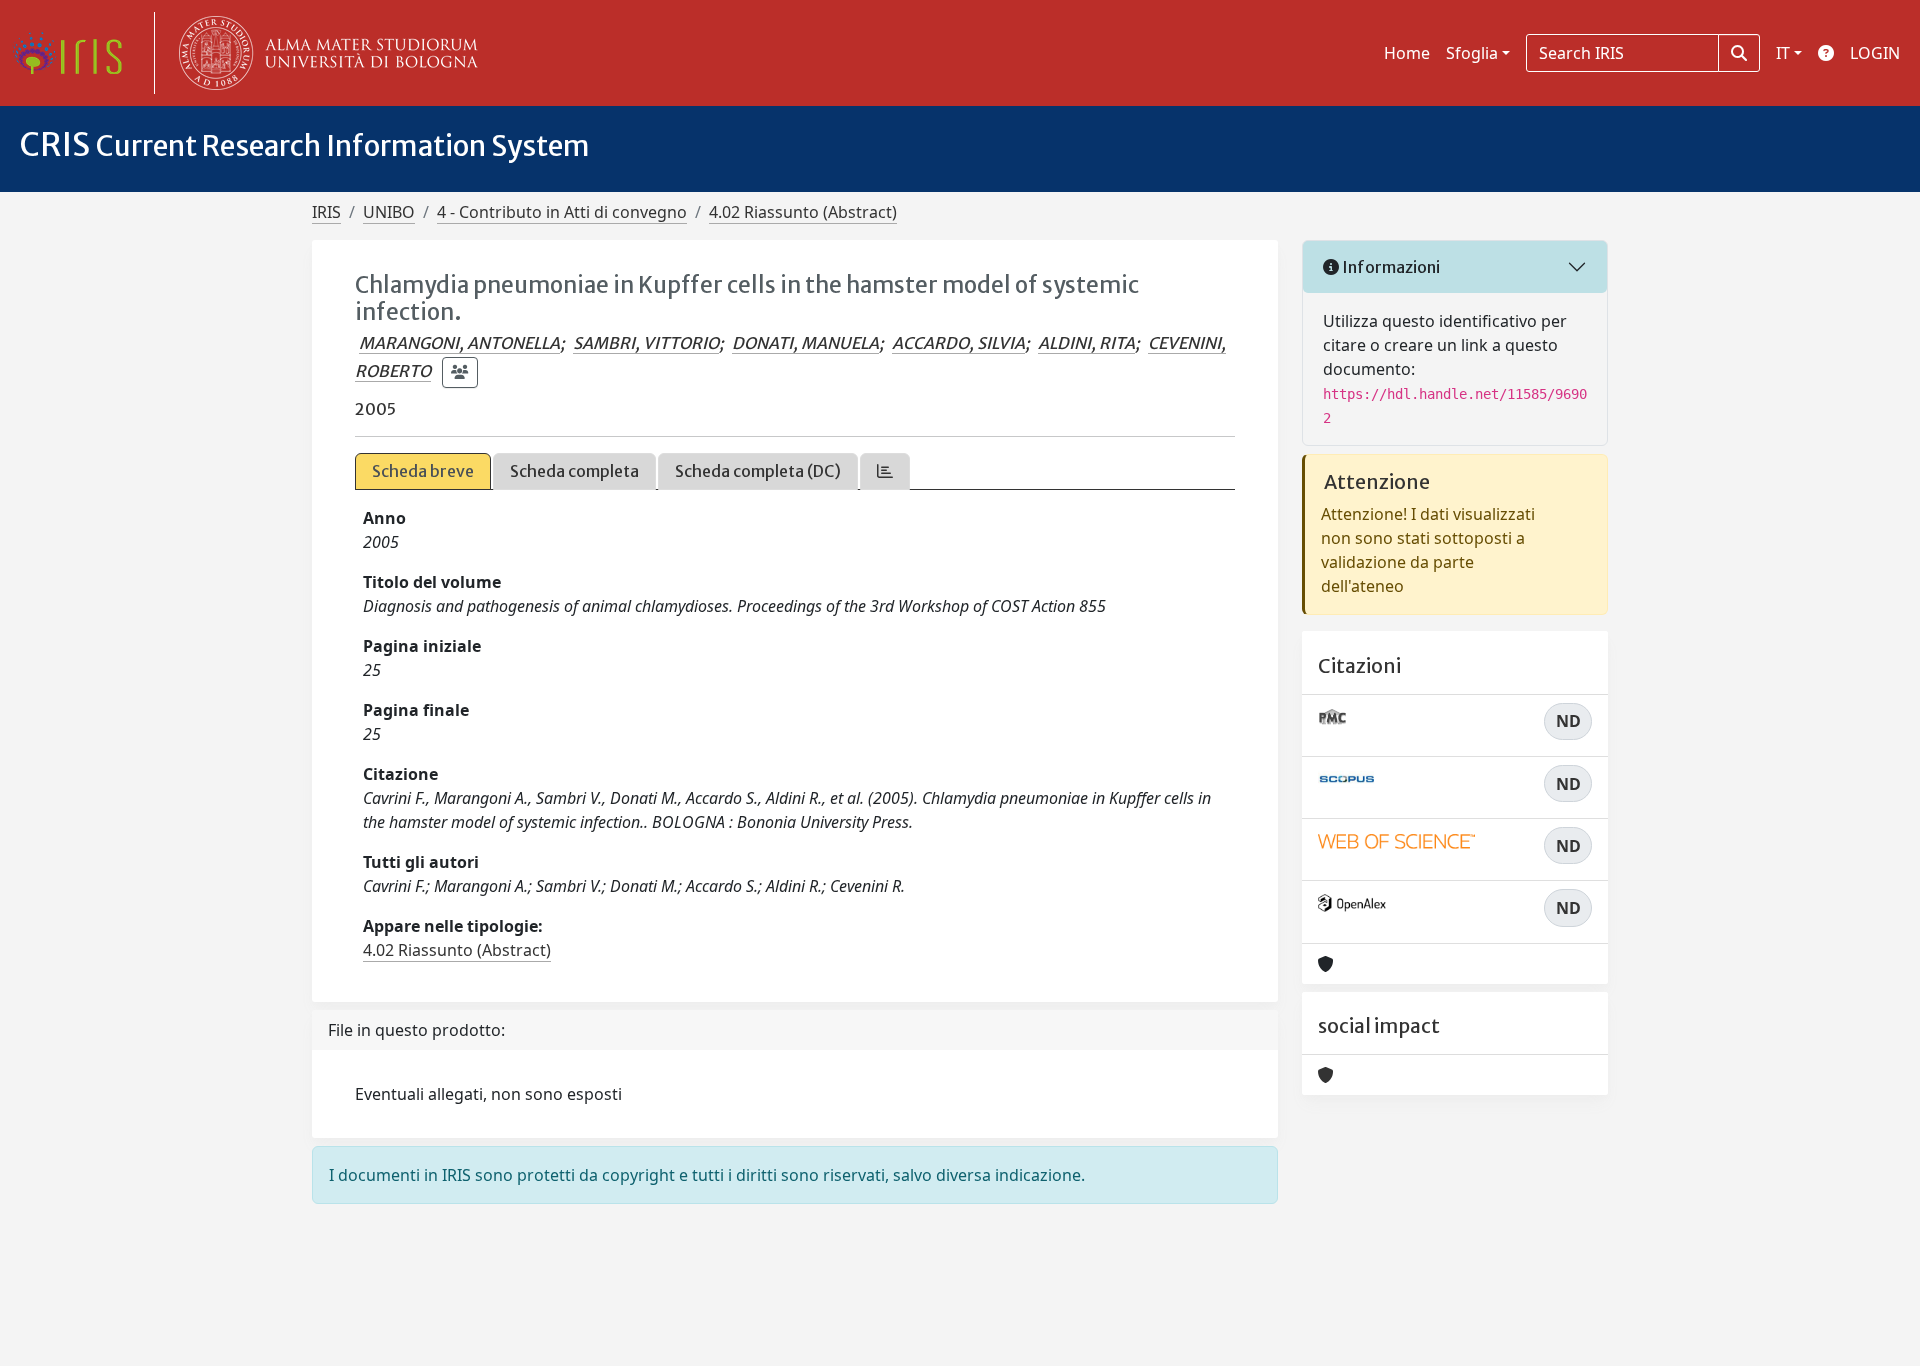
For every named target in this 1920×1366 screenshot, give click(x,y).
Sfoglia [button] (1472, 53)
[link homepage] (75, 53)
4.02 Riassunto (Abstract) (803, 212)
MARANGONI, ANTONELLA (459, 343)
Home (1407, 53)
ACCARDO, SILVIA (958, 343)
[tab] (885, 471)
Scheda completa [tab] (574, 471)
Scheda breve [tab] (423, 471)
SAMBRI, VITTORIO (646, 343)
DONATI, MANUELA (805, 343)
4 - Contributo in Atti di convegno (562, 212)
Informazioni (1389, 267)
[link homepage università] (324, 53)
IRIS (326, 212)
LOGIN (1875, 53)
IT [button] (1783, 53)
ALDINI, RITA (1086, 343)
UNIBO (389, 212)
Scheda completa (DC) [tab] (758, 471)
